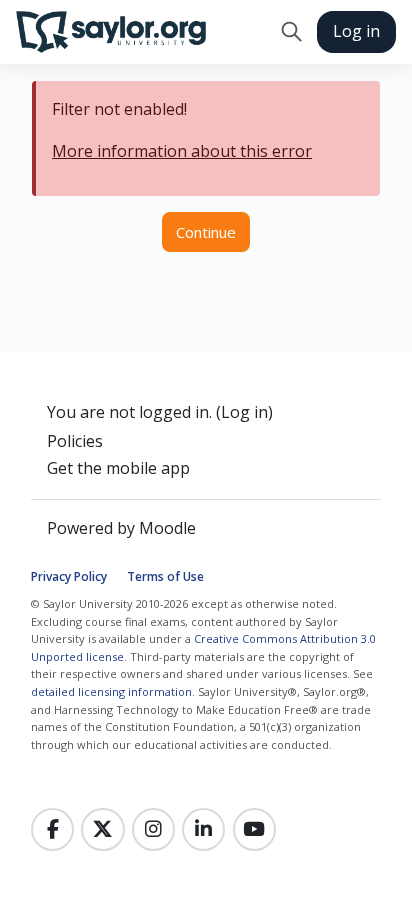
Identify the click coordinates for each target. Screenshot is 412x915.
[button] (291, 32)
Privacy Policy (69, 576)
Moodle (167, 528)
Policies (75, 441)
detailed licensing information (111, 691)
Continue (206, 232)
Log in (356, 31)
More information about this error (182, 151)
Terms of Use (165, 576)
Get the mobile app (118, 468)
